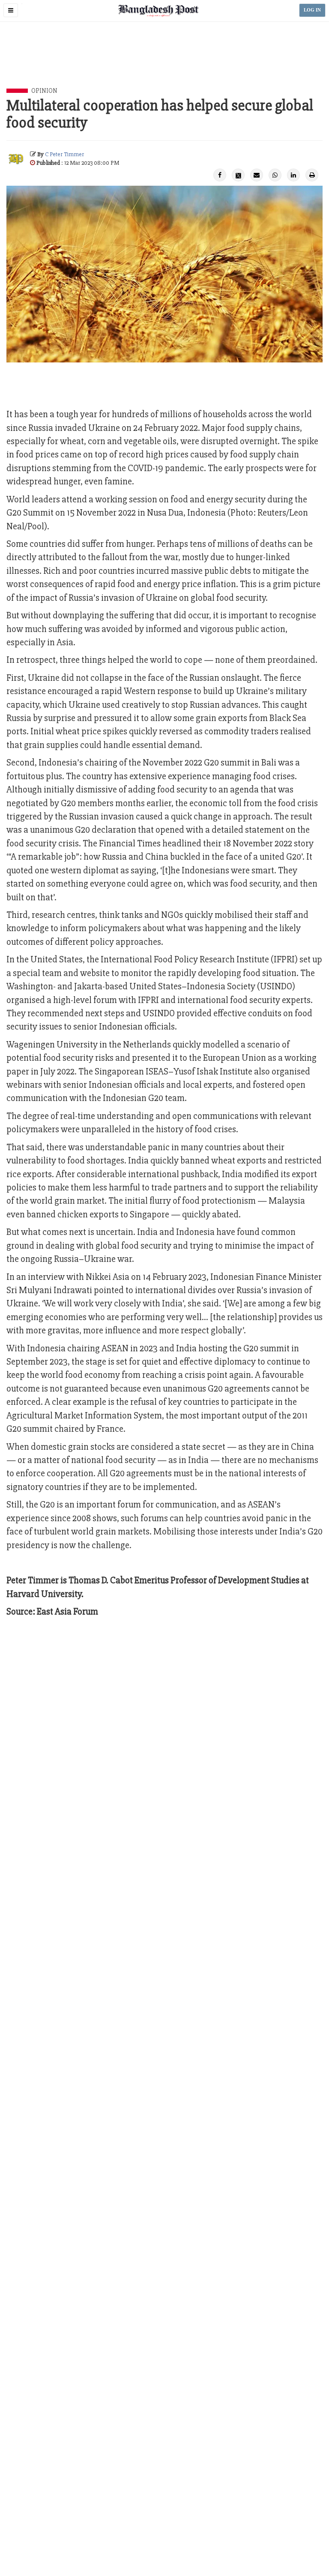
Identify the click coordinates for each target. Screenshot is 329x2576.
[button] (11, 10)
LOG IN (312, 10)
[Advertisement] (164, 65)
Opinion (44, 91)
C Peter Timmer (64, 154)
